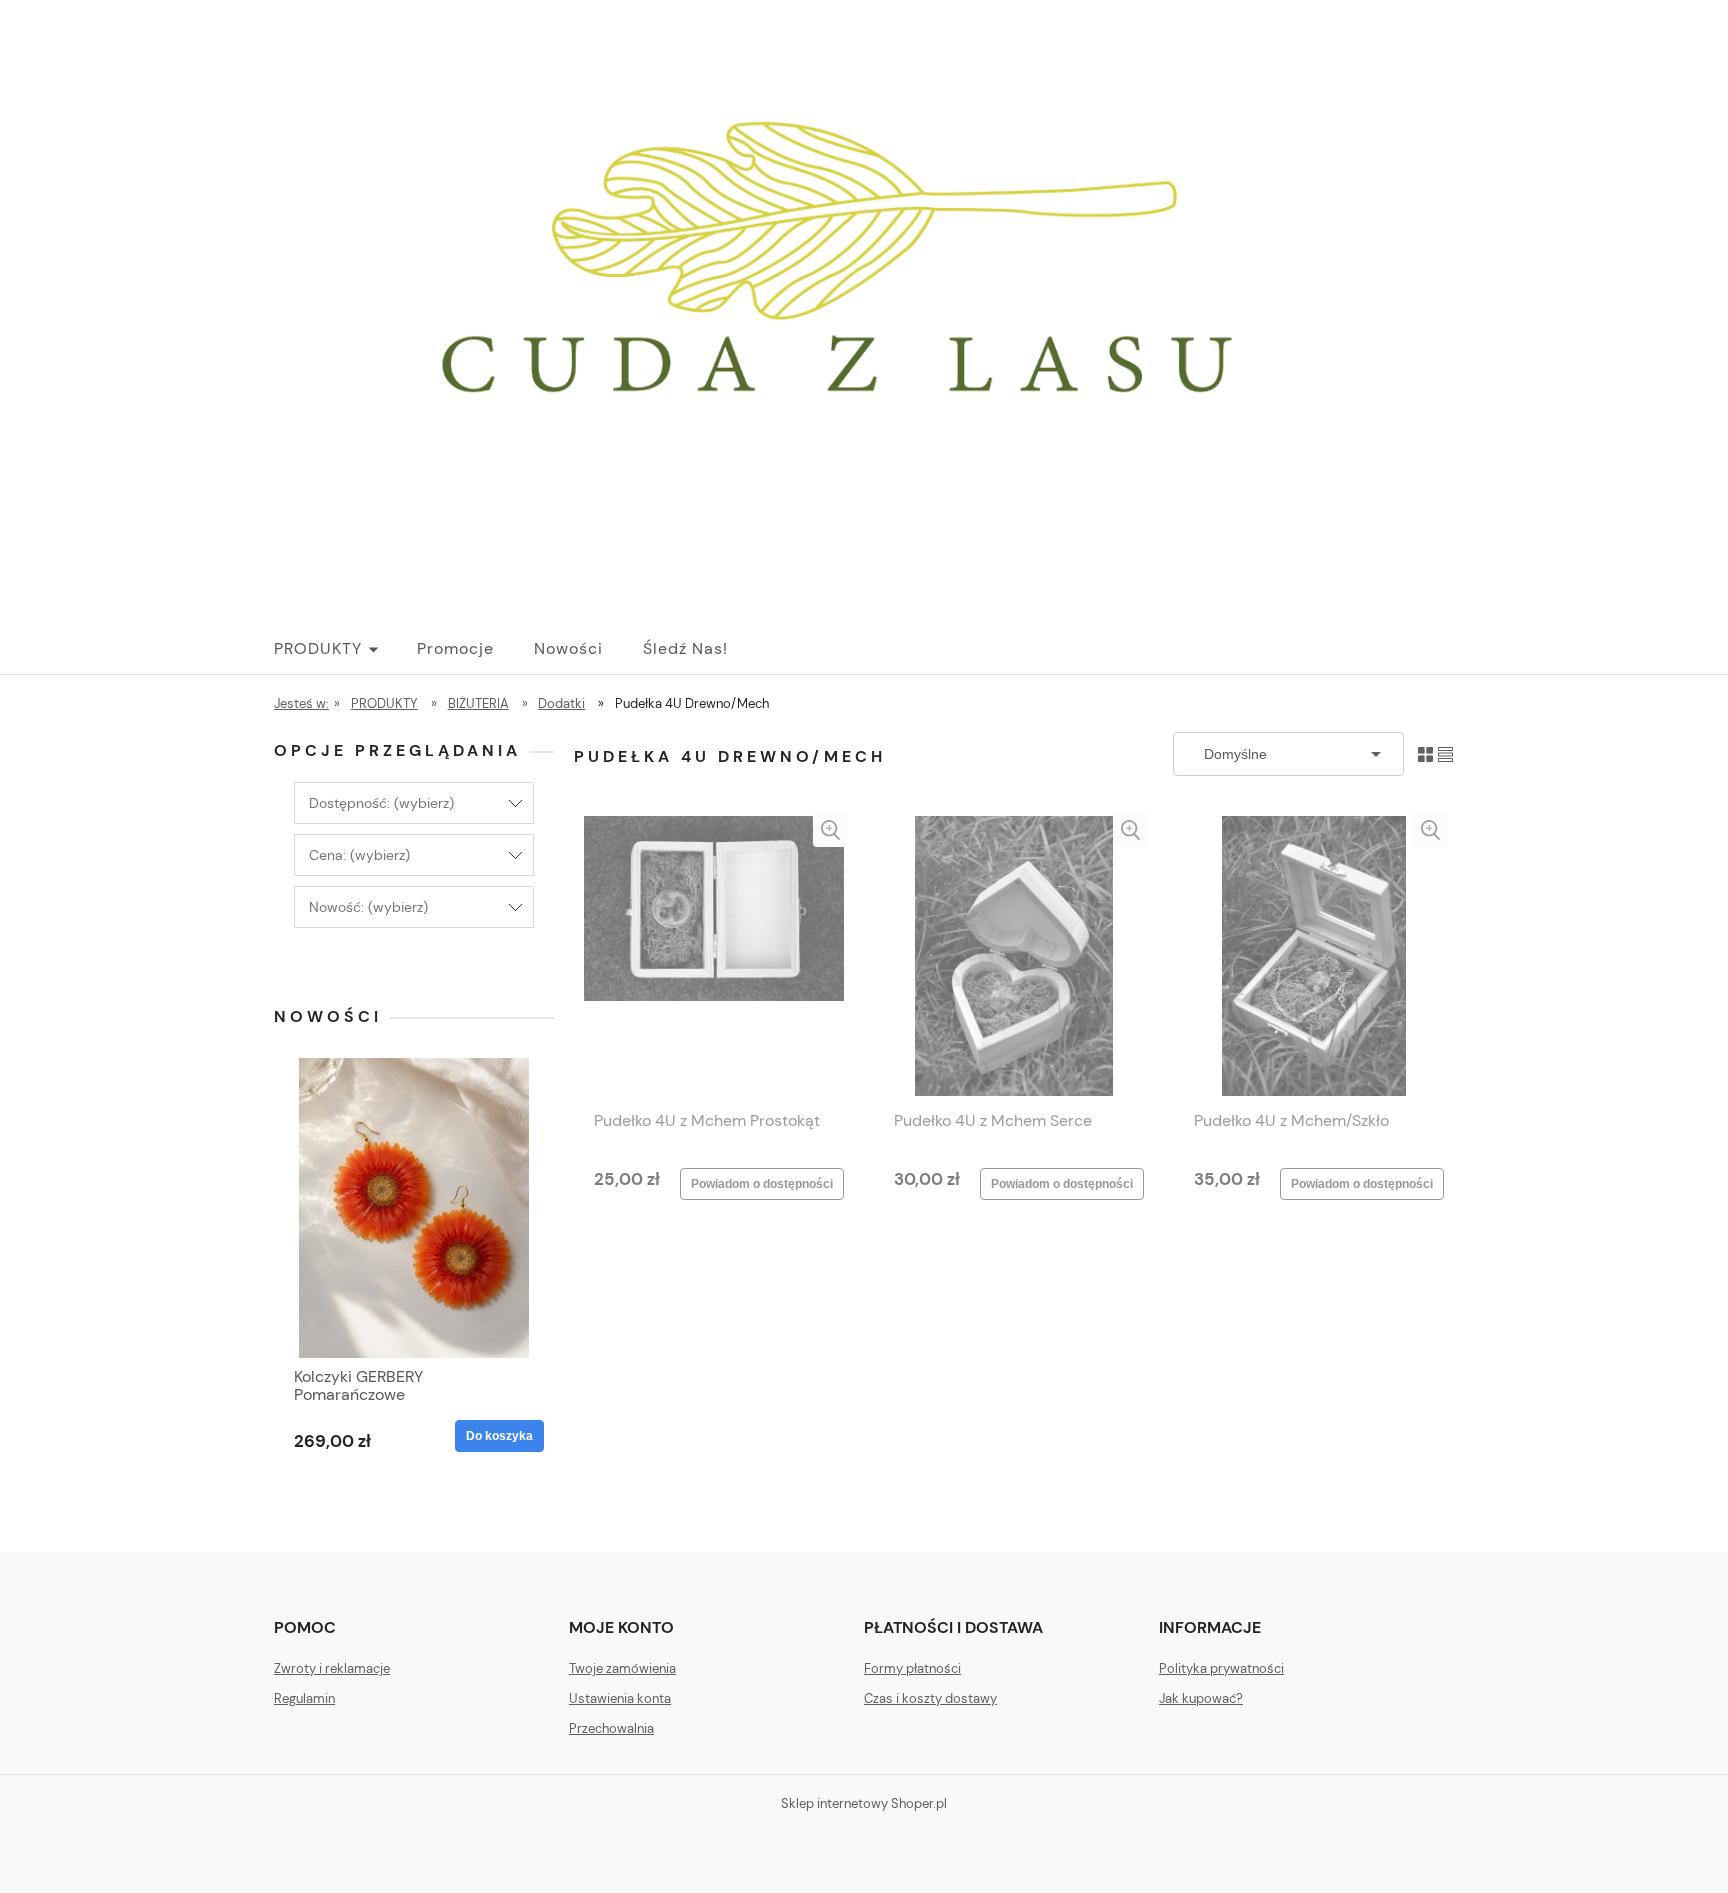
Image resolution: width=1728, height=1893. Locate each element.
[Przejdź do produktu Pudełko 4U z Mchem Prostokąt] (714, 956)
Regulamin (304, 1698)
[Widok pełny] (1445, 753)
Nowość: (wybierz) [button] (368, 907)
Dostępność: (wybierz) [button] (381, 803)
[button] (830, 829)
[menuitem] (345, 649)
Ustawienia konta (620, 1698)
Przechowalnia (611, 1728)
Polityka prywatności (1221, 1668)
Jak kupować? (1201, 1698)
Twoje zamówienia (622, 1668)
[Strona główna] (864, 307)
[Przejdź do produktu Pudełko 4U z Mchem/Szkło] (1314, 956)
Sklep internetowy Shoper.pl (864, 1803)
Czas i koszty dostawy (930, 1698)
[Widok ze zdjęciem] (1425, 753)
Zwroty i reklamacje (332, 1668)
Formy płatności (912, 1668)
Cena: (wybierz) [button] (359, 855)
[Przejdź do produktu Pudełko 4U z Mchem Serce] (1014, 956)
